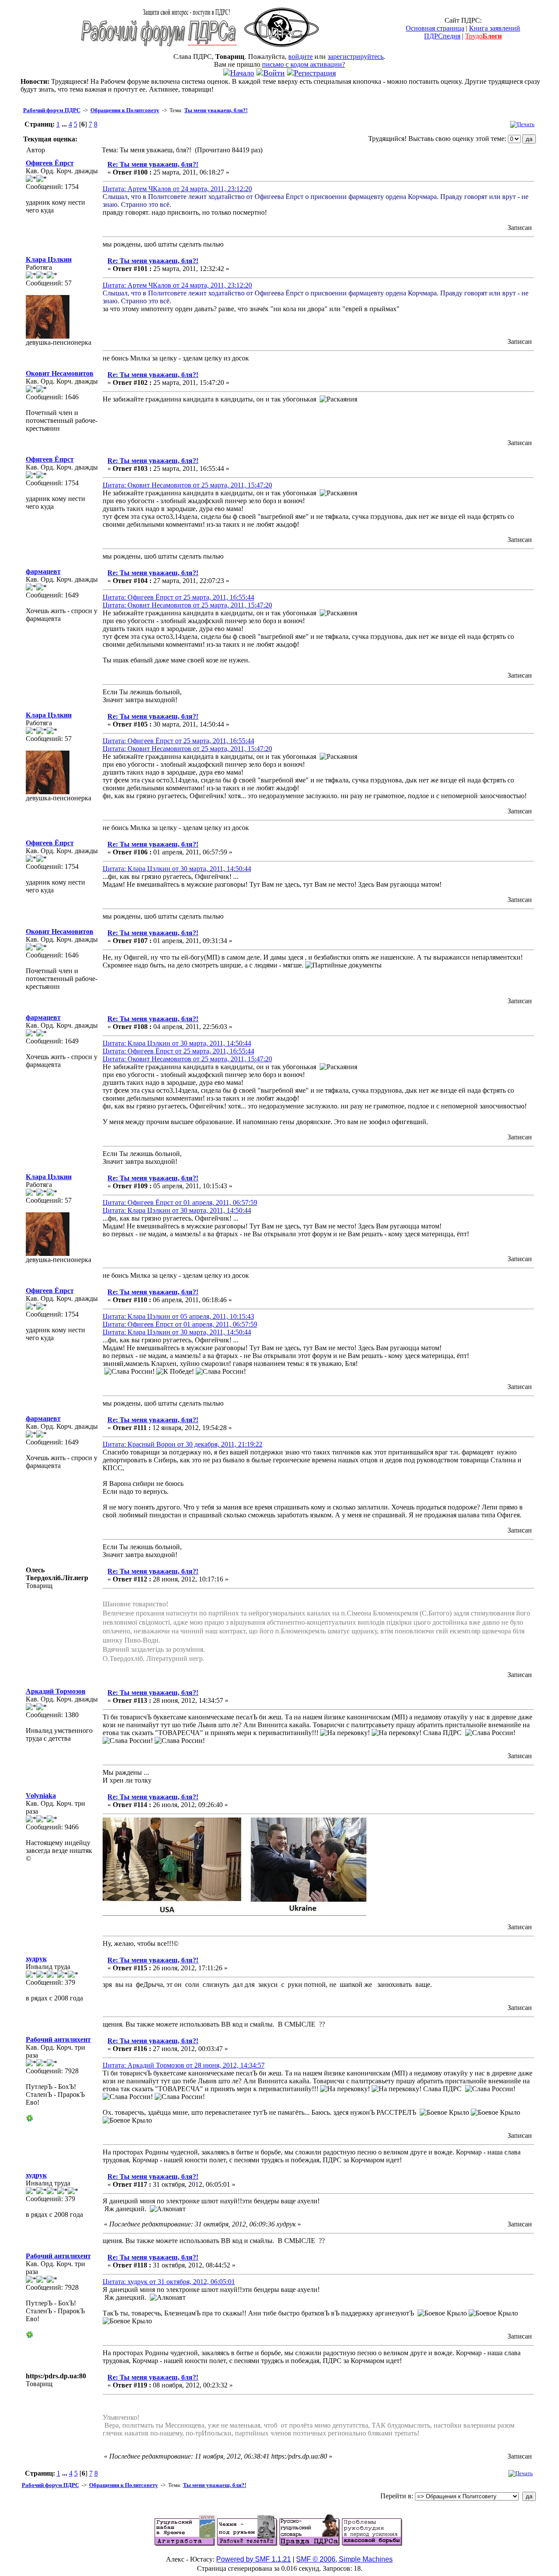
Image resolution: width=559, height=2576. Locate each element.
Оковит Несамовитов (60, 373)
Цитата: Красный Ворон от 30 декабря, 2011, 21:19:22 (183, 1444)
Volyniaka (41, 1796)
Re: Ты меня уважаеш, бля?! (153, 164)
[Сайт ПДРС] (281, 50)
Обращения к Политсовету (125, 110)
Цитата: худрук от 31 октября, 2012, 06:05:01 (169, 2282)
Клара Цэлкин (49, 259)
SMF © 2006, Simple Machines (344, 2559)
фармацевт (43, 571)
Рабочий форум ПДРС (52, 110)
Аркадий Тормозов (56, 1691)
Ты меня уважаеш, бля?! (216, 110)
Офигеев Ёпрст (50, 163)
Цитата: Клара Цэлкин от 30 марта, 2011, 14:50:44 (177, 869)
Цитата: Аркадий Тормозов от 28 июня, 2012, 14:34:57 (184, 2065)
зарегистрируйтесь (355, 57)
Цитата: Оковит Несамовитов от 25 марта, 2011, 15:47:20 (187, 485)
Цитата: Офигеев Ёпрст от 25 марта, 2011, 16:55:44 (178, 597)
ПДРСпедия (442, 36)
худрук (36, 1959)
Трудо (483, 36)
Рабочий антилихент (58, 2039)
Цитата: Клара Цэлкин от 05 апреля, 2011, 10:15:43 (178, 1316)
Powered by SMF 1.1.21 (254, 2559)
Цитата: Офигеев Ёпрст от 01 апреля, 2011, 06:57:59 (180, 1202)
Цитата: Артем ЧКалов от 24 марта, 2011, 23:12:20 (177, 189)
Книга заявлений (495, 28)
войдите (300, 57)
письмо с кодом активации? (304, 64)
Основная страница (435, 28)
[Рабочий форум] (159, 50)
